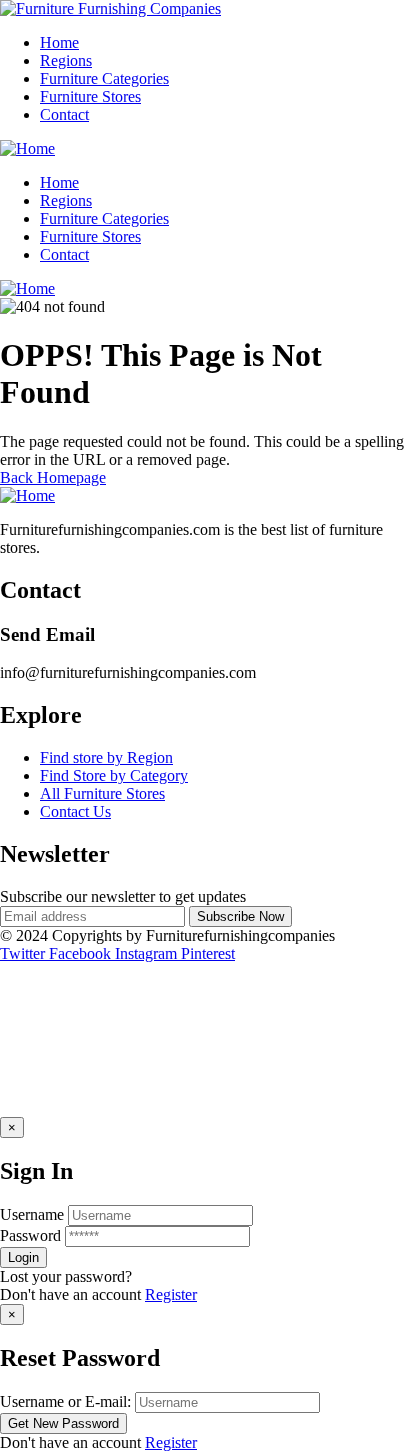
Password (30, 1235)
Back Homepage (53, 477)
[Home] (27, 148)
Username (32, 1214)
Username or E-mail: (65, 1401)
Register (171, 1294)
